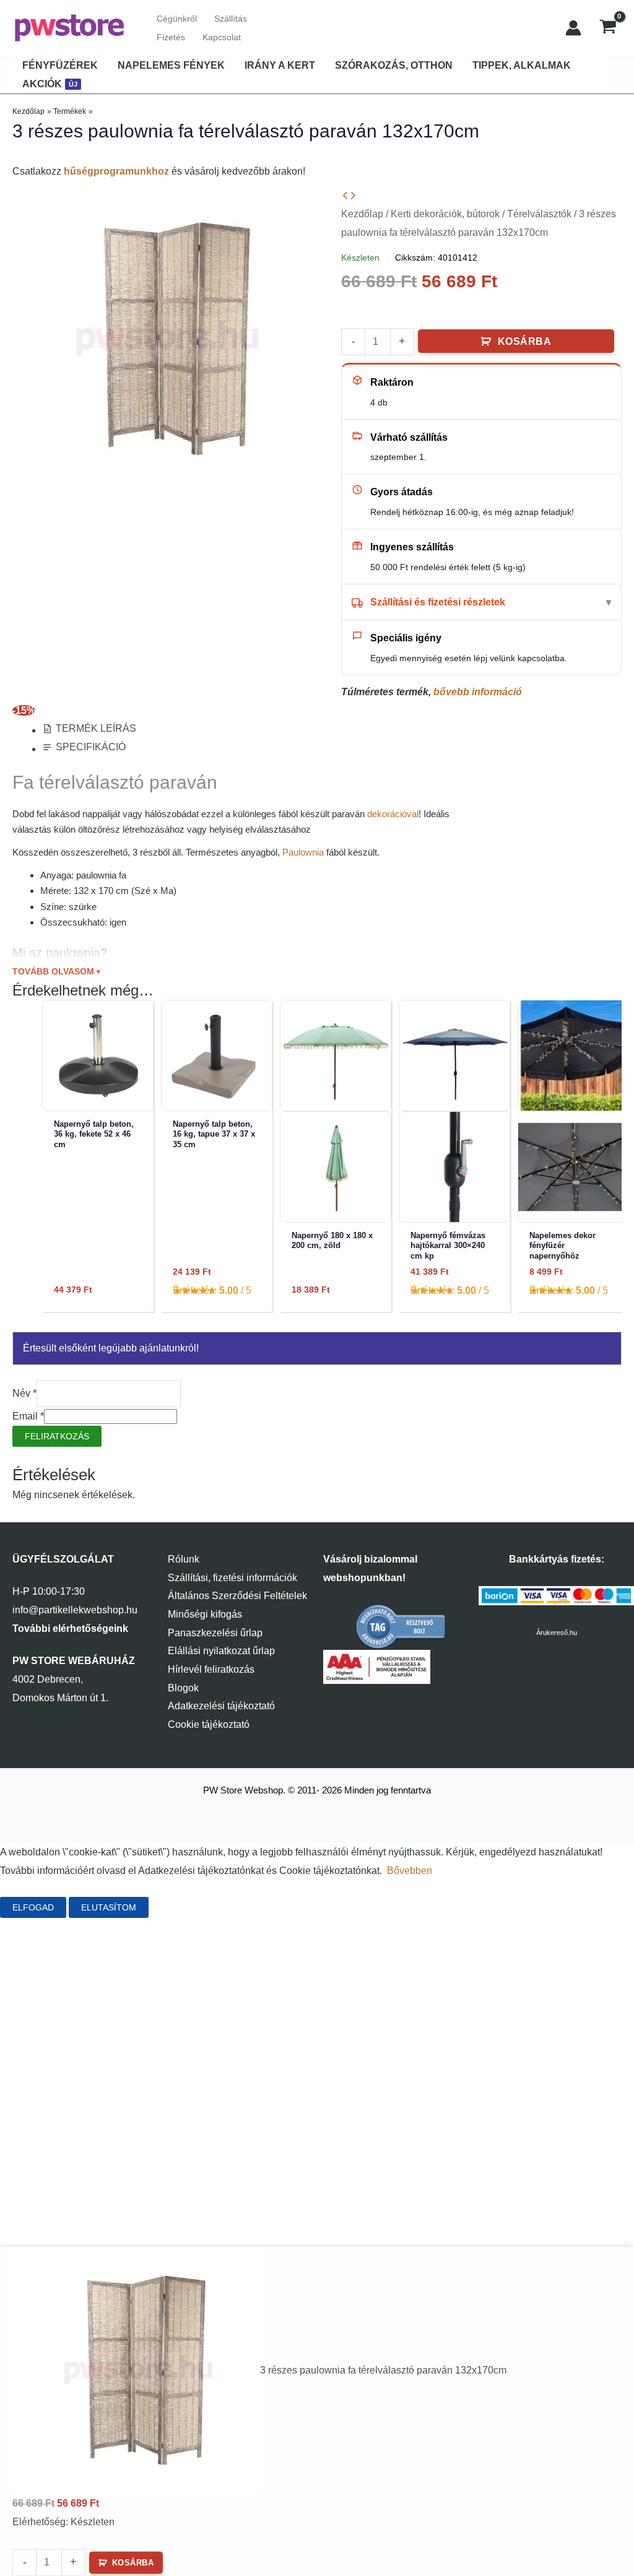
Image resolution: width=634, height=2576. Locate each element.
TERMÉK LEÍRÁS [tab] (96, 728)
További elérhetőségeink (70, 1628)
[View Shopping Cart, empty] (608, 28)
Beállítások (193, 1907)
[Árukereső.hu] (401, 1626)
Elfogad (33, 1907)
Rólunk (184, 1559)
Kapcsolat (222, 37)
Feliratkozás (57, 1436)
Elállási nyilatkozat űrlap (221, 1651)
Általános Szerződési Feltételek (237, 1596)
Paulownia (303, 852)
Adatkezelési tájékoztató (221, 1706)
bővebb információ (478, 692)
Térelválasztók (539, 214)
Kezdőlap (362, 214)
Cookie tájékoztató (209, 1724)
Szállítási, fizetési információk (232, 1578)
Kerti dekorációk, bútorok (445, 214)
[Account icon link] (573, 28)
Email (28, 1416)
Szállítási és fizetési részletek (438, 602)
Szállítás (231, 19)
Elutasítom (109, 1907)
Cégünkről (177, 19)
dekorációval (393, 814)
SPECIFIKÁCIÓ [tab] (91, 747)
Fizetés (171, 37)
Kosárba (525, 341)
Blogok (183, 1688)
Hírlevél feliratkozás (211, 1669)
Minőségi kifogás (205, 1614)
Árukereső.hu (557, 1633)
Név (24, 1393)
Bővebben (410, 1871)
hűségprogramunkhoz (116, 171)
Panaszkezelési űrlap (215, 1633)
